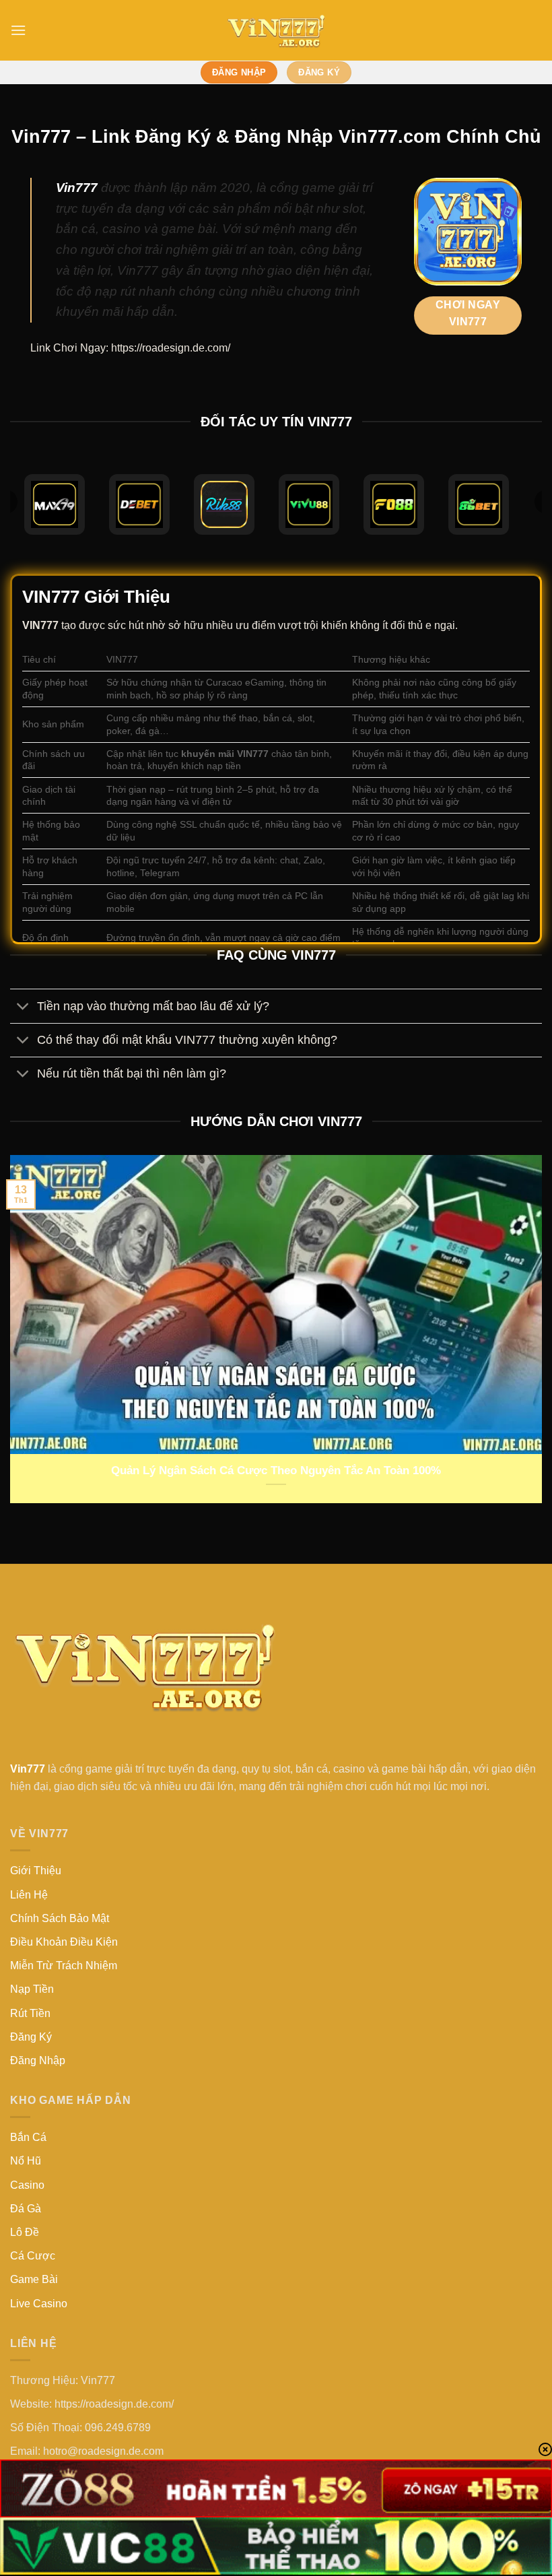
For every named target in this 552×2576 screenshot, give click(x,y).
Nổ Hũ (26, 2161)
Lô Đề (25, 2232)
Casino (27, 2185)
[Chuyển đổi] (23, 1007)
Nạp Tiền (32, 1989)
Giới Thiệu (36, 1871)
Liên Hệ (29, 1895)
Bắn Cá (28, 2137)
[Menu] (18, 30)
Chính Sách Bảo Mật (60, 1918)
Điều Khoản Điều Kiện (64, 1942)
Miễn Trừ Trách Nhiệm (64, 1966)
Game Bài (34, 2279)
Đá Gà (26, 2209)
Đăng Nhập (38, 2060)
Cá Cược (33, 2256)
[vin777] (276, 30)
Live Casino (39, 2304)
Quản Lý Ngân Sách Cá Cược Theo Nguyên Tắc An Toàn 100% (276, 1471)
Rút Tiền (30, 2013)
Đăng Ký (31, 2037)
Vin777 (77, 188)
